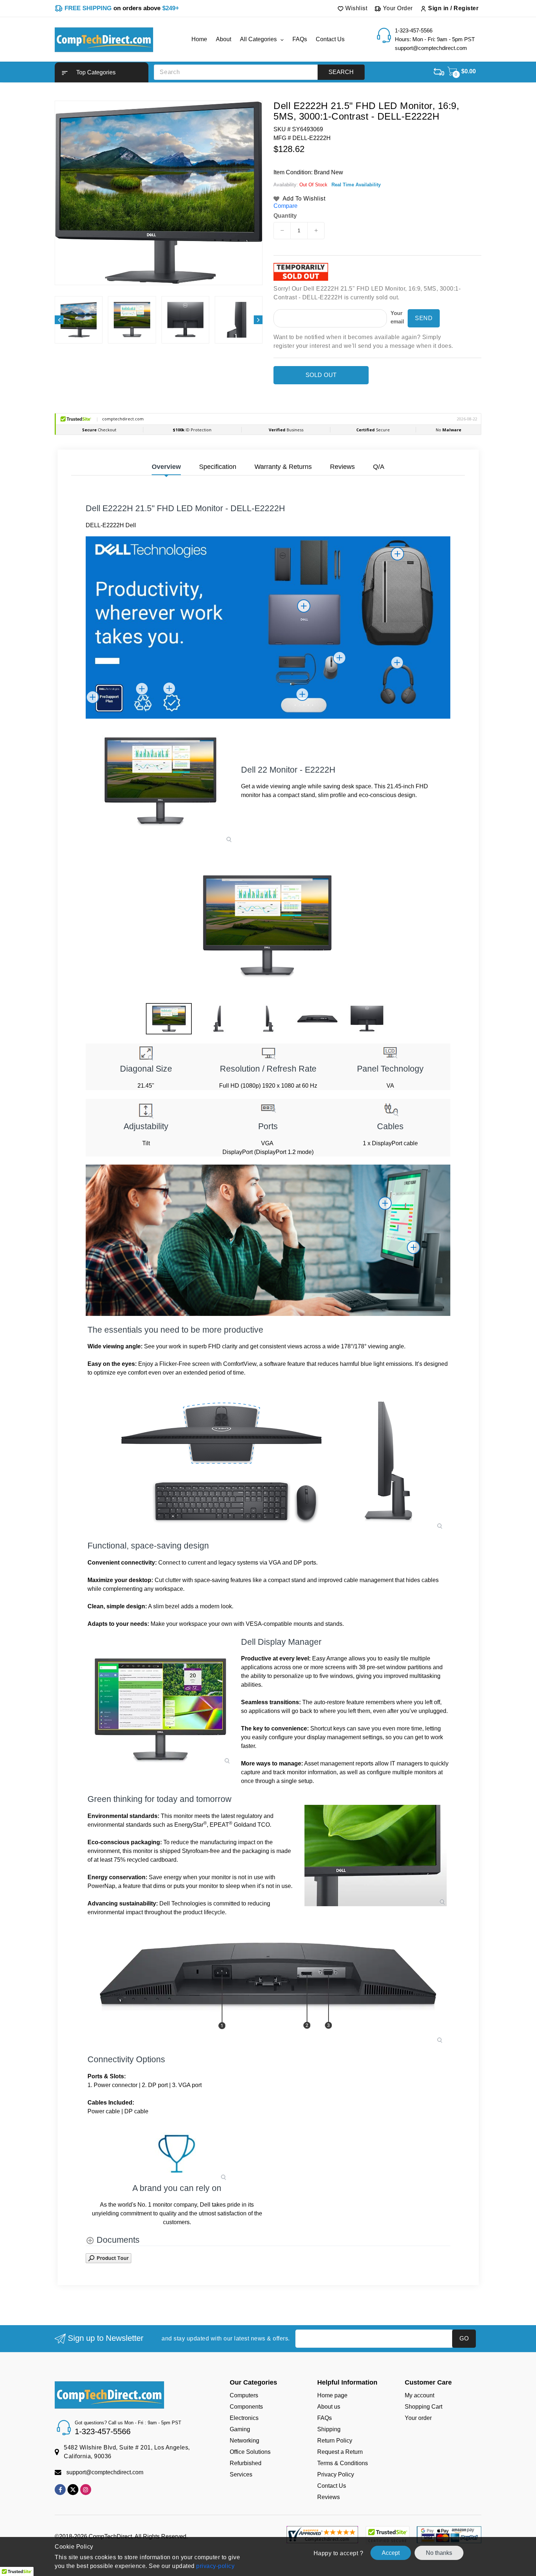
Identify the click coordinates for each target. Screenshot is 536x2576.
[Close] (394, 1202)
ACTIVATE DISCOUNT (336, 1365)
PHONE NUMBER (298, 1296)
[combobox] (296, 1312)
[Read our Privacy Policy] (387, 1347)
